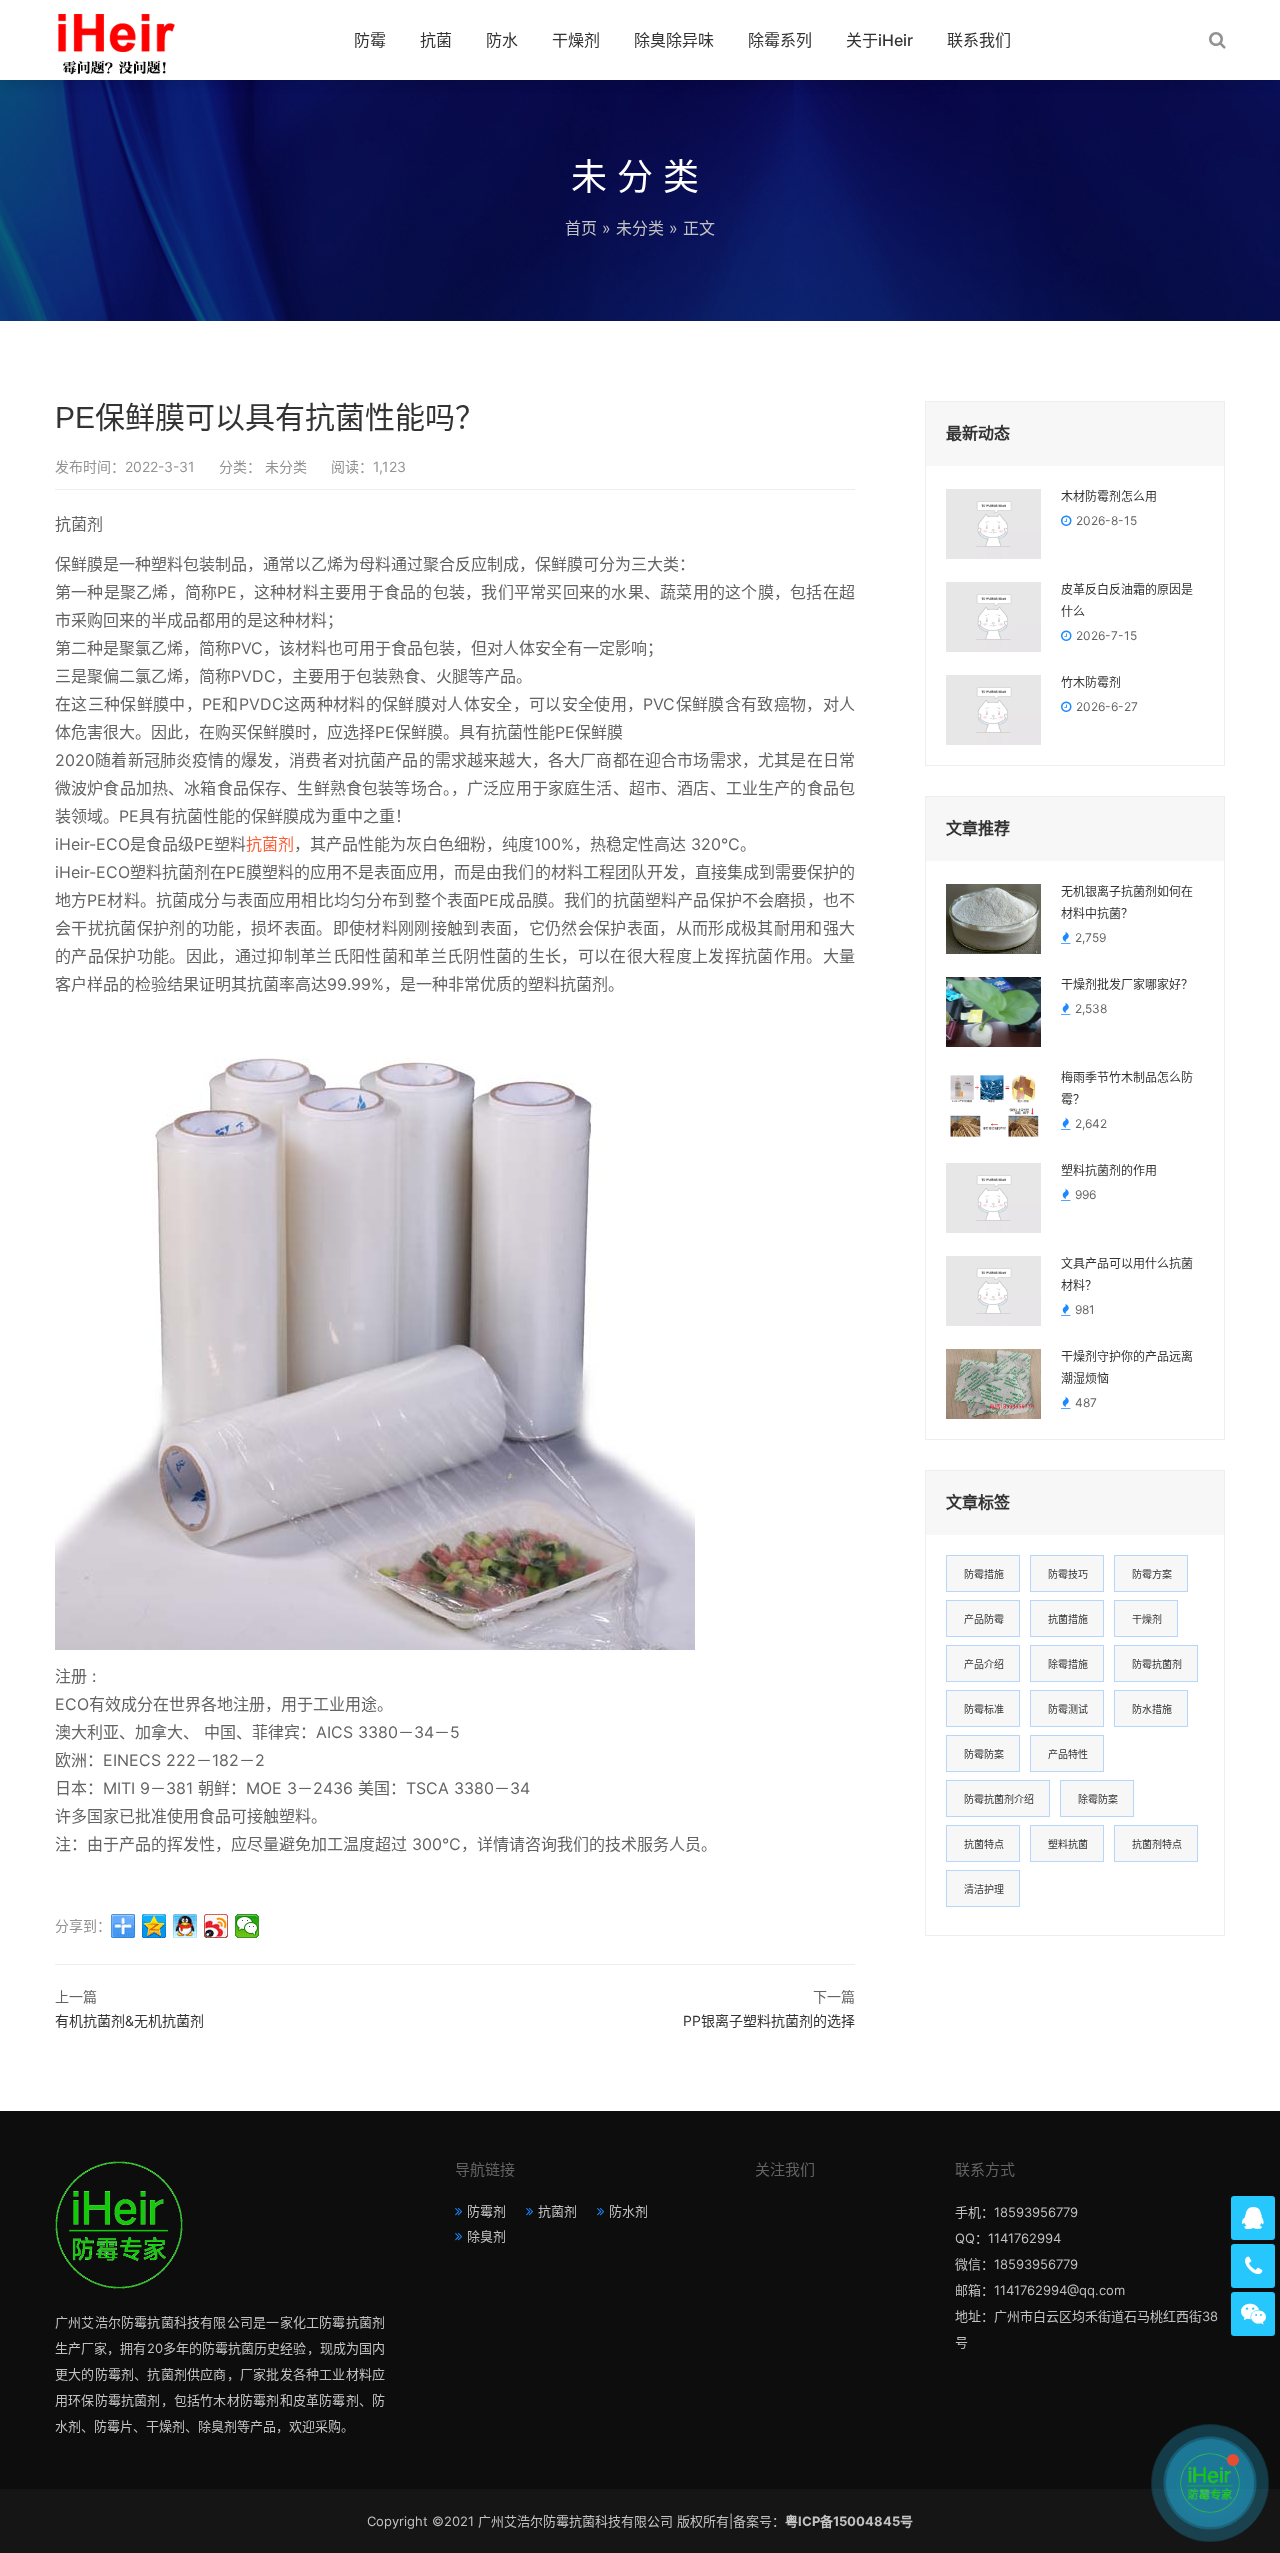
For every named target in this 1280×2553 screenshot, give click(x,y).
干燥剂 (576, 40)
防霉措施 (984, 1574)
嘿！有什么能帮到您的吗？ (1096, 2482)
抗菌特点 (984, 1844)
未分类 (640, 228)
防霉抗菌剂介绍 (999, 1799)
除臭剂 (486, 2236)
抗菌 (436, 40)
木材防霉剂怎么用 (1109, 497)
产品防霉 (984, 1619)
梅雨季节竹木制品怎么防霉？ (1127, 1089)
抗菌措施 (1068, 1619)
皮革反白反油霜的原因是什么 (1127, 601)
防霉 (370, 40)
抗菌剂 (270, 844)
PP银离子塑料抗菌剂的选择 (769, 2020)
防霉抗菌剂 (1157, 1664)
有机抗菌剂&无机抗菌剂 (129, 2020)
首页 (581, 228)
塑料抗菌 (1068, 1844)
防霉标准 (984, 1709)
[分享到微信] (247, 1926)
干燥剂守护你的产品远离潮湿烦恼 (1127, 1368)
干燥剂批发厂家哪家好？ (1127, 985)
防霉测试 (1068, 1709)
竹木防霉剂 (1091, 683)
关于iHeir (879, 40)
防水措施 (1152, 1709)
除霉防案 (1098, 1799)
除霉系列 (780, 40)
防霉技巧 (1068, 1574)
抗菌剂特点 (1157, 1844)
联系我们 (979, 40)
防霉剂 (486, 2211)
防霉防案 (984, 1754)
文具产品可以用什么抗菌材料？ (1127, 1275)
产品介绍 (984, 1664)
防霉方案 (1152, 1574)
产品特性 (1068, 1754)
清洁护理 (984, 1889)
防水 (502, 40)
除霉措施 (1068, 1664)
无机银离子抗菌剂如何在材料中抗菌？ (1127, 903)
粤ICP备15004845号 (849, 2521)
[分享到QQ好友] (185, 1926)
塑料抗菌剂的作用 (1109, 1171)
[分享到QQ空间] (154, 1926)
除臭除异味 (674, 40)
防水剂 (628, 2211)
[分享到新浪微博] (216, 1926)
